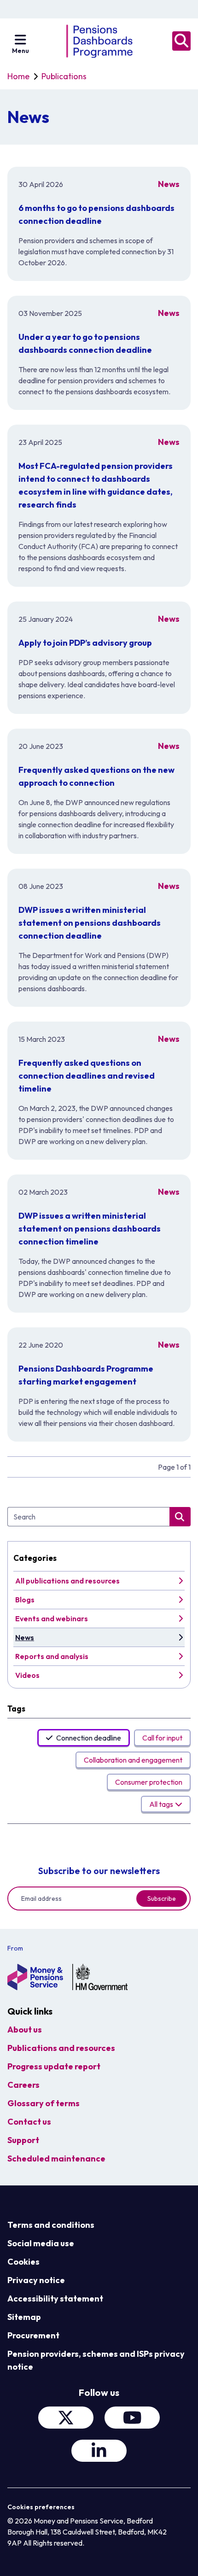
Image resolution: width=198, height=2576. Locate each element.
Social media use (41, 2243)
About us (25, 2030)
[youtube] (132, 2418)
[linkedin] (99, 2451)
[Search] (181, 41)
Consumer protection (149, 1782)
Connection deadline (89, 1738)
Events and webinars (52, 1618)
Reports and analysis (52, 1656)
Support (23, 2140)
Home (18, 76)
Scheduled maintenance (56, 2158)
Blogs (25, 1600)
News (25, 1637)
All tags (161, 1804)
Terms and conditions (51, 2225)
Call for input (162, 1738)
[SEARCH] (180, 1517)
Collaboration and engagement (133, 1760)
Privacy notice (36, 2280)
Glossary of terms (44, 2103)
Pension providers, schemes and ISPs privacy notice (96, 2360)
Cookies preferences (41, 2507)
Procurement (33, 2335)
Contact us (29, 2122)
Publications (64, 76)
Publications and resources (61, 2048)
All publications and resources (67, 1581)
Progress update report (54, 2066)
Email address (41, 1898)
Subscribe (162, 1898)
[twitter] (66, 2418)
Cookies (23, 2262)
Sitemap (24, 2317)
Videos (27, 1675)
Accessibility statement (55, 2299)
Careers (23, 2085)
